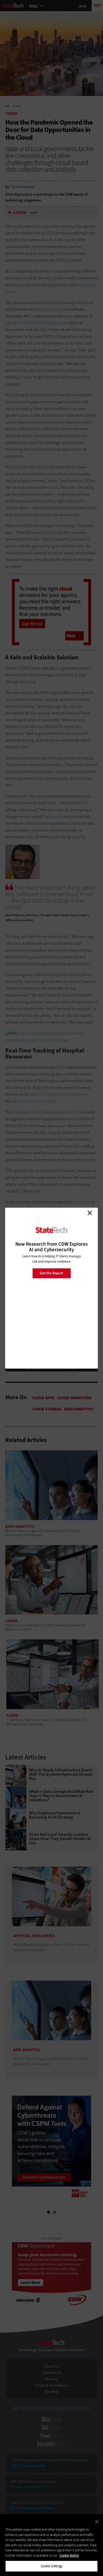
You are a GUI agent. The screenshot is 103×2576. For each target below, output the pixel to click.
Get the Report (51, 1273)
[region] (51, 2545)
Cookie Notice (69, 2555)
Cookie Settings (52, 2566)
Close (90, 1213)
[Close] (97, 2522)
